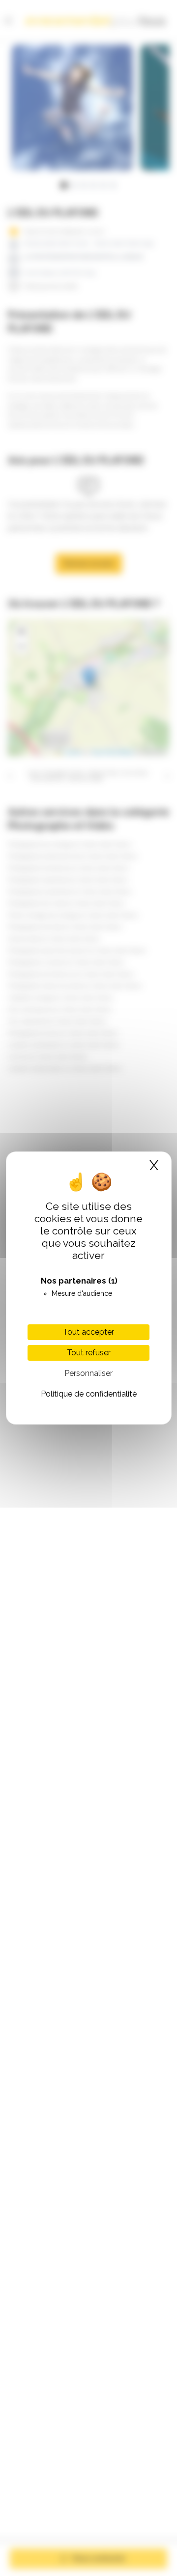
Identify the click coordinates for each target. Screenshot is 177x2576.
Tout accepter (88, 1332)
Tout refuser (89, 1353)
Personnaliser (88, 1373)
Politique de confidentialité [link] (89, 1394)
